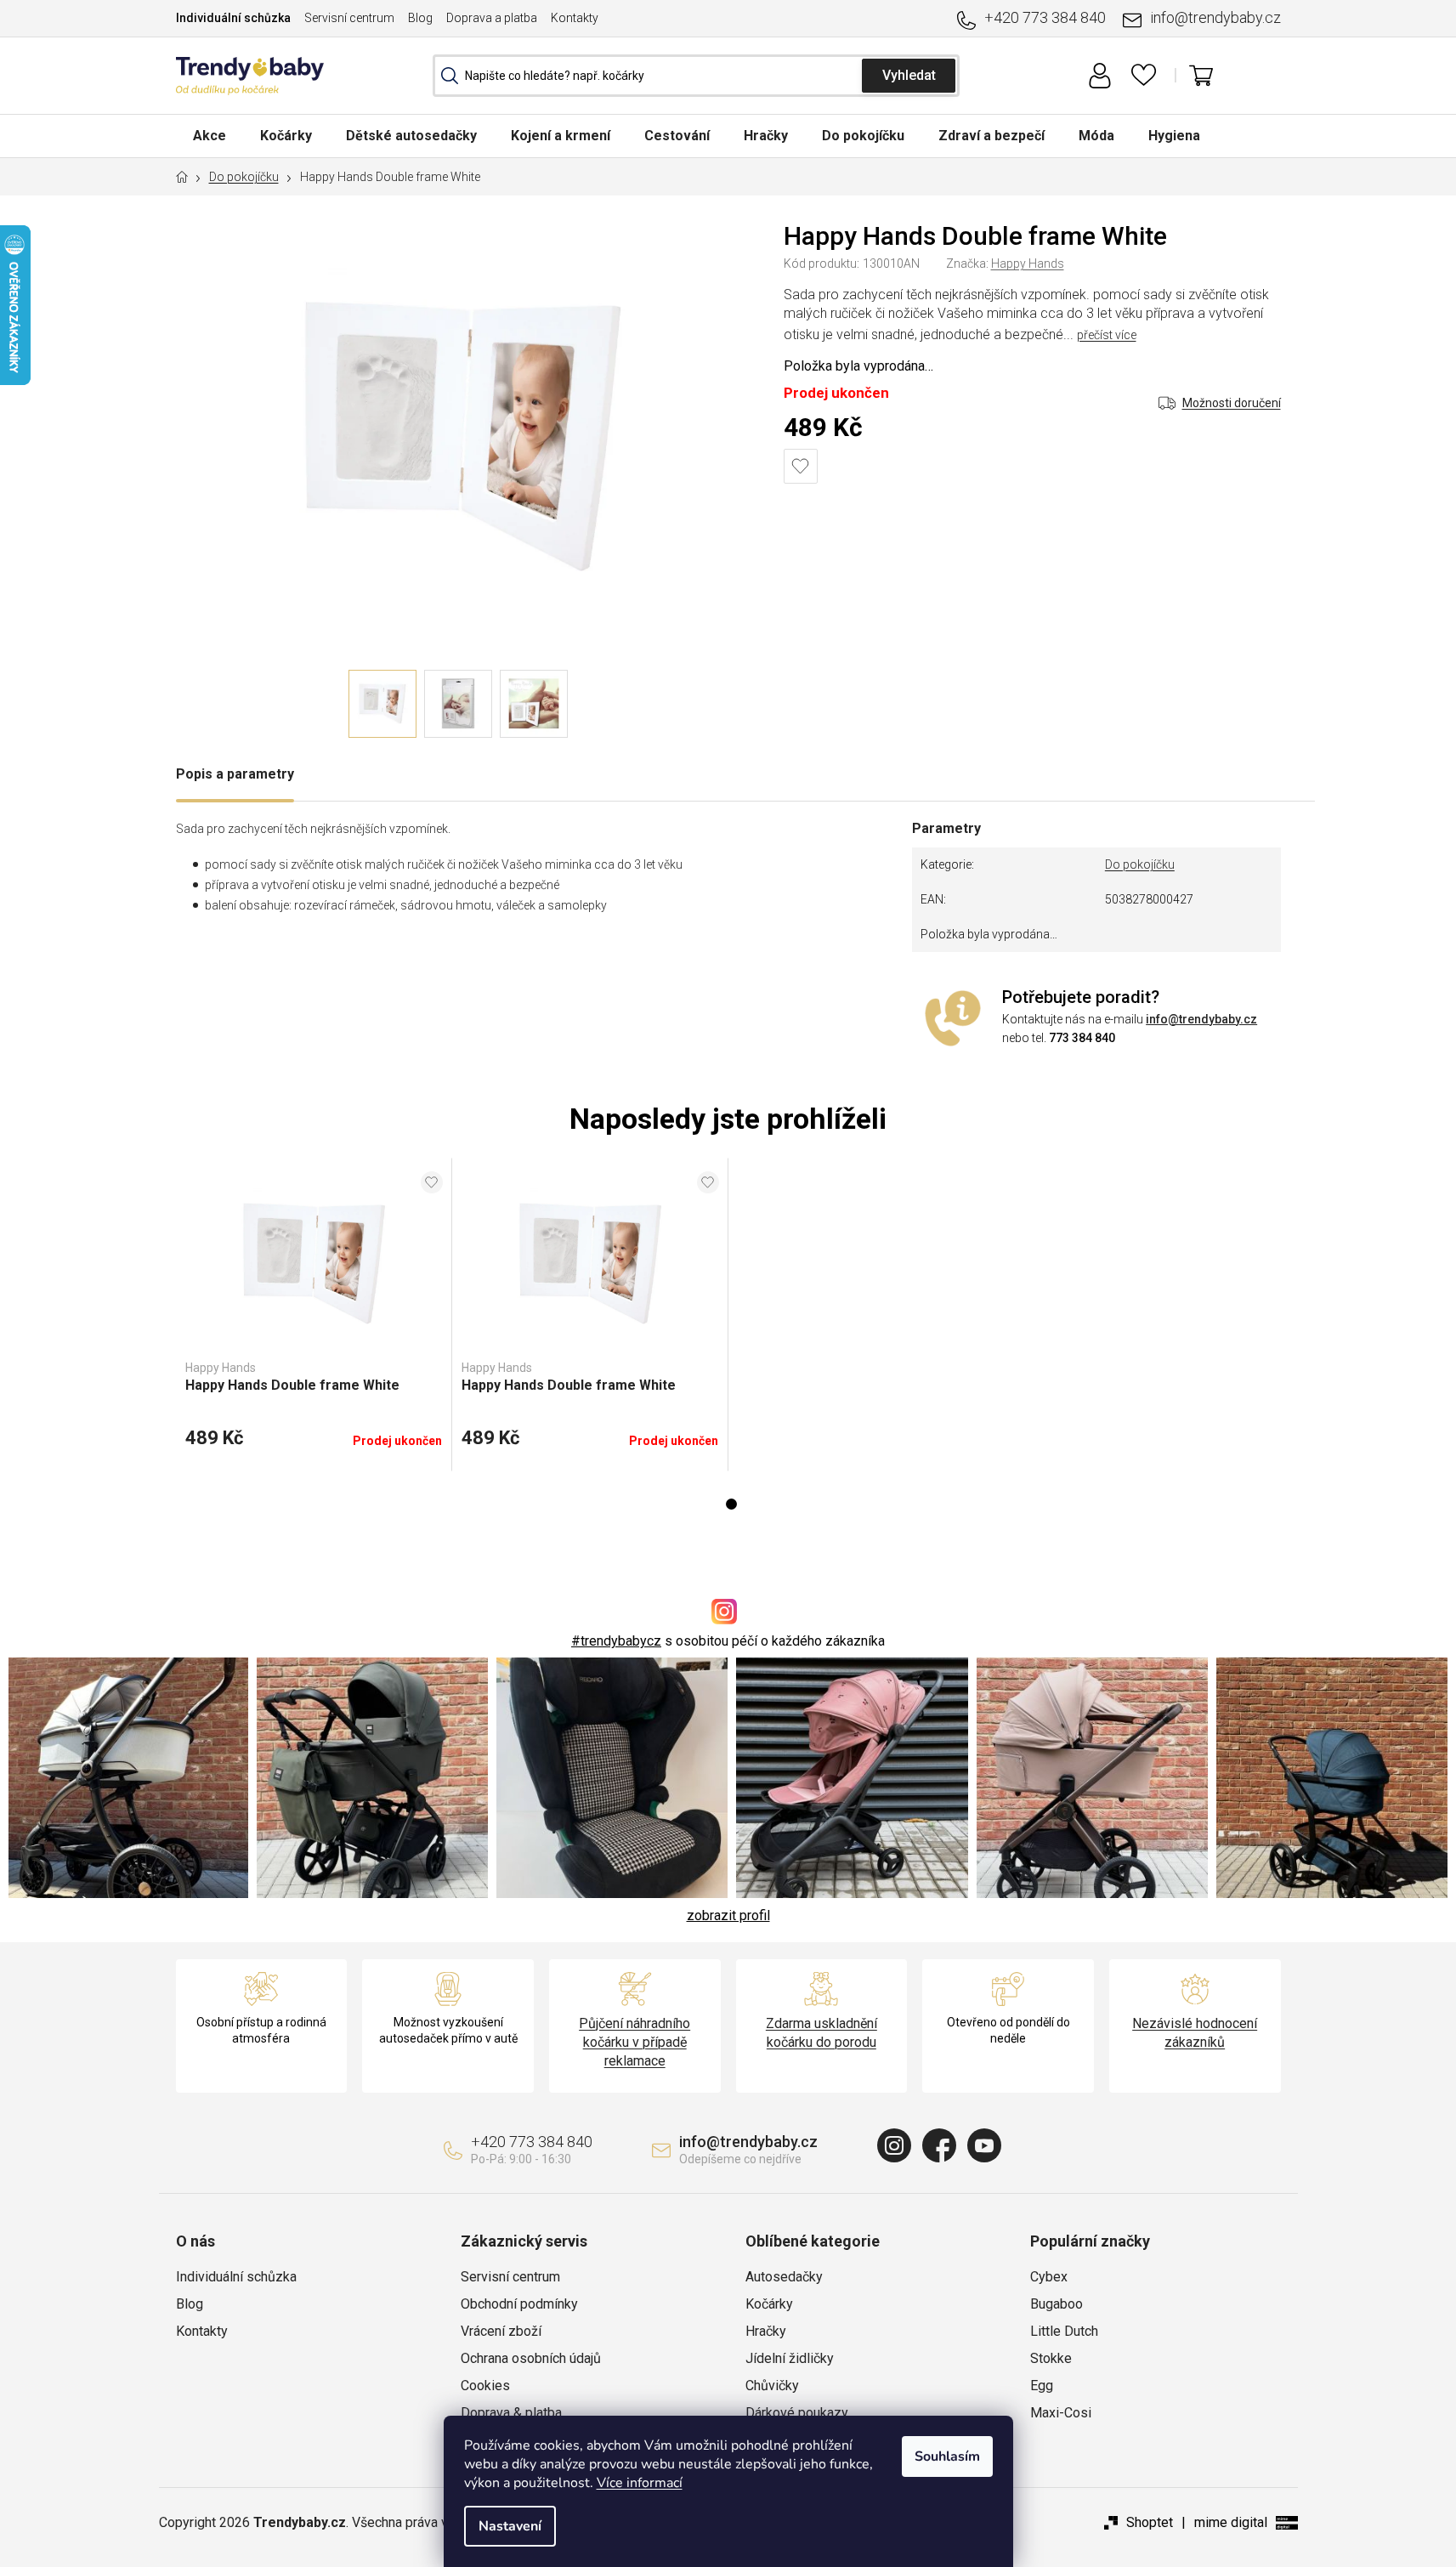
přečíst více (1107, 335)
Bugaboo (1057, 2304)
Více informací (640, 2483)
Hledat (909, 76)
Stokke (1051, 2358)
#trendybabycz (616, 1641)
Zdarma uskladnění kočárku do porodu (821, 2033)
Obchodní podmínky (519, 2304)
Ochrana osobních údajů (531, 2358)
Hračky (766, 2331)
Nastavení (510, 2526)
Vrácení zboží (501, 2331)
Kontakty (575, 18)
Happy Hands (1028, 263)
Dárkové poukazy (797, 2413)
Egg (1042, 2386)
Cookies (485, 2386)
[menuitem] (210, 136)
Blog (420, 18)
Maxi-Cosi (1061, 2413)
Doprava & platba (511, 2413)
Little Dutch (1064, 2331)
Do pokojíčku (1140, 864)
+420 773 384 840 (1045, 17)
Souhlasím (947, 2456)
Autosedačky (784, 2277)
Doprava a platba (492, 18)
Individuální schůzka (233, 18)
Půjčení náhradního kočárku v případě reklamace (635, 2042)
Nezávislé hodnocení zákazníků (1195, 2033)
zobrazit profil (728, 1915)
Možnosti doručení (1232, 403)
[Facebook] (939, 2145)
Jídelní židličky (790, 2358)
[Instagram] (894, 2145)
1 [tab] (731, 1504)
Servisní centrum (349, 18)
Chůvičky (772, 2386)
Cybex (1049, 2277)
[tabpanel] (314, 1315)
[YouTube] (984, 2145)
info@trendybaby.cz (1215, 17)
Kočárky (769, 2304)
